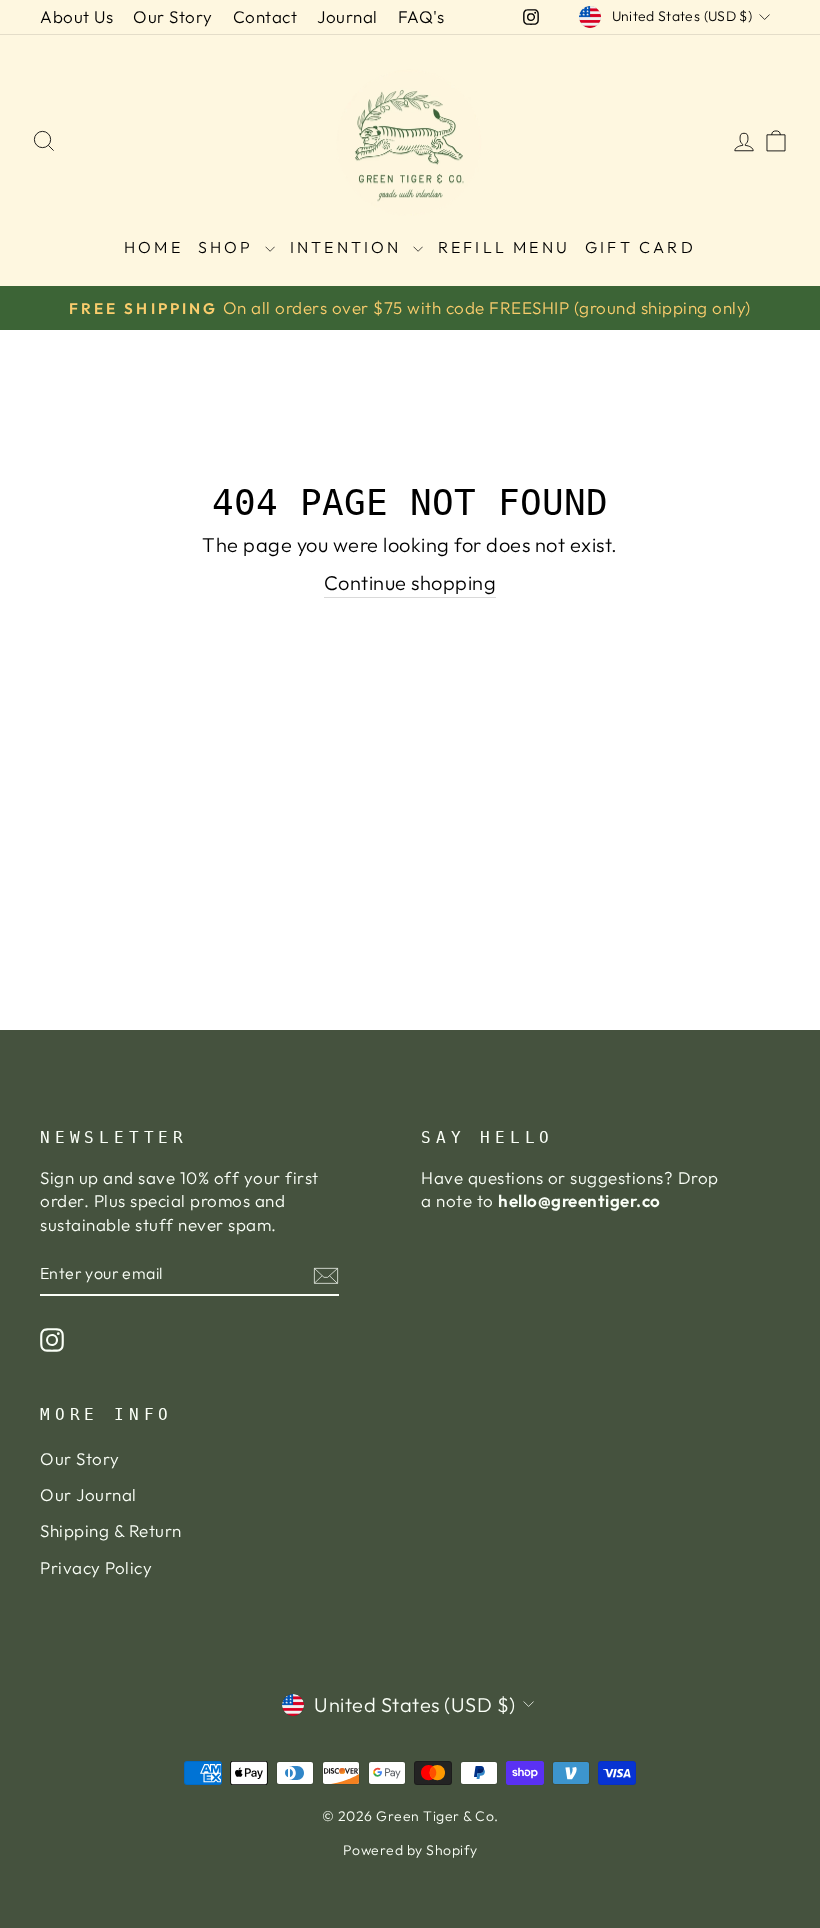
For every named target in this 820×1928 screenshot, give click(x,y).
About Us (76, 16)
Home (153, 247)
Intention (349, 247)
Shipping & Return (111, 1530)
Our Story (173, 16)
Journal (347, 16)
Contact (265, 16)
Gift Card (640, 247)
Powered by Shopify (410, 1850)
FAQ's (421, 16)
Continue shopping (410, 582)
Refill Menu (504, 247)
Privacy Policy (96, 1567)
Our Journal (88, 1494)
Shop (229, 247)
